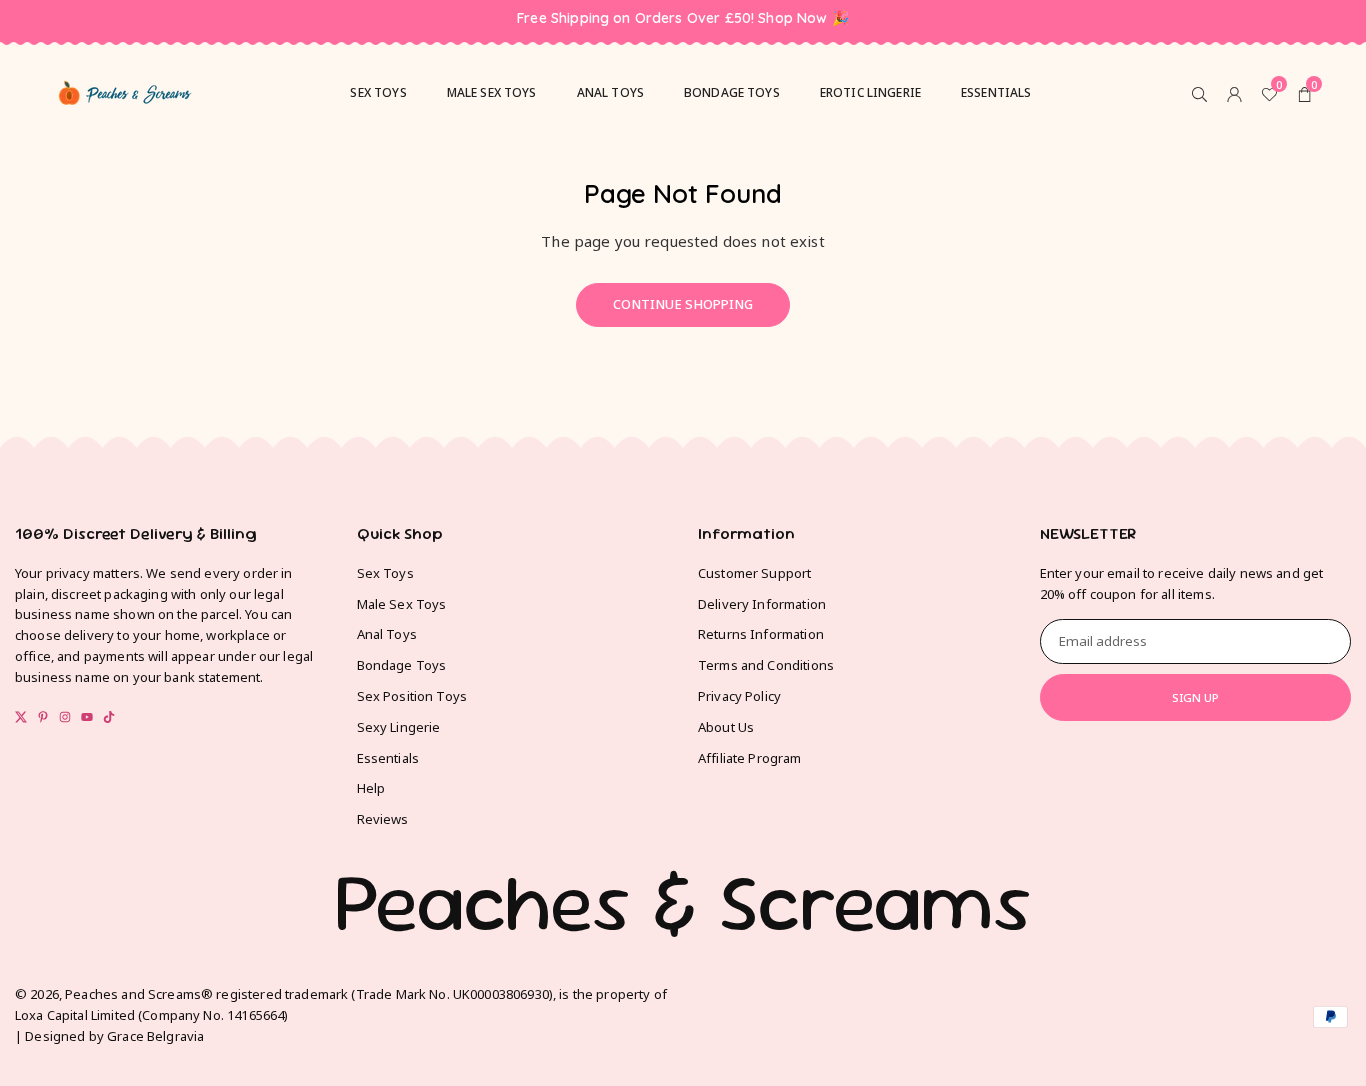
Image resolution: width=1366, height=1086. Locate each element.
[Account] (1234, 93)
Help (371, 788)
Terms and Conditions (766, 665)
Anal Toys (610, 92)
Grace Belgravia (155, 1036)
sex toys (378, 92)
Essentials (996, 92)
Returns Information (761, 634)
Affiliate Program (750, 758)
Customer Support (754, 573)
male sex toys (492, 92)
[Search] (1199, 93)
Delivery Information (762, 604)
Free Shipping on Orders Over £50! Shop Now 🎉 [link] (683, 18)
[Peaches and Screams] (125, 90)
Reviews (383, 819)
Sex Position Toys (412, 696)
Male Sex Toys (402, 604)
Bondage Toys (732, 92)
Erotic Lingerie (870, 92)
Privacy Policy (739, 696)
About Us (726, 727)
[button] (1304, 93)
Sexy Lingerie (399, 727)
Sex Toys (385, 573)
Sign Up (1195, 697)
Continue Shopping (683, 304)
